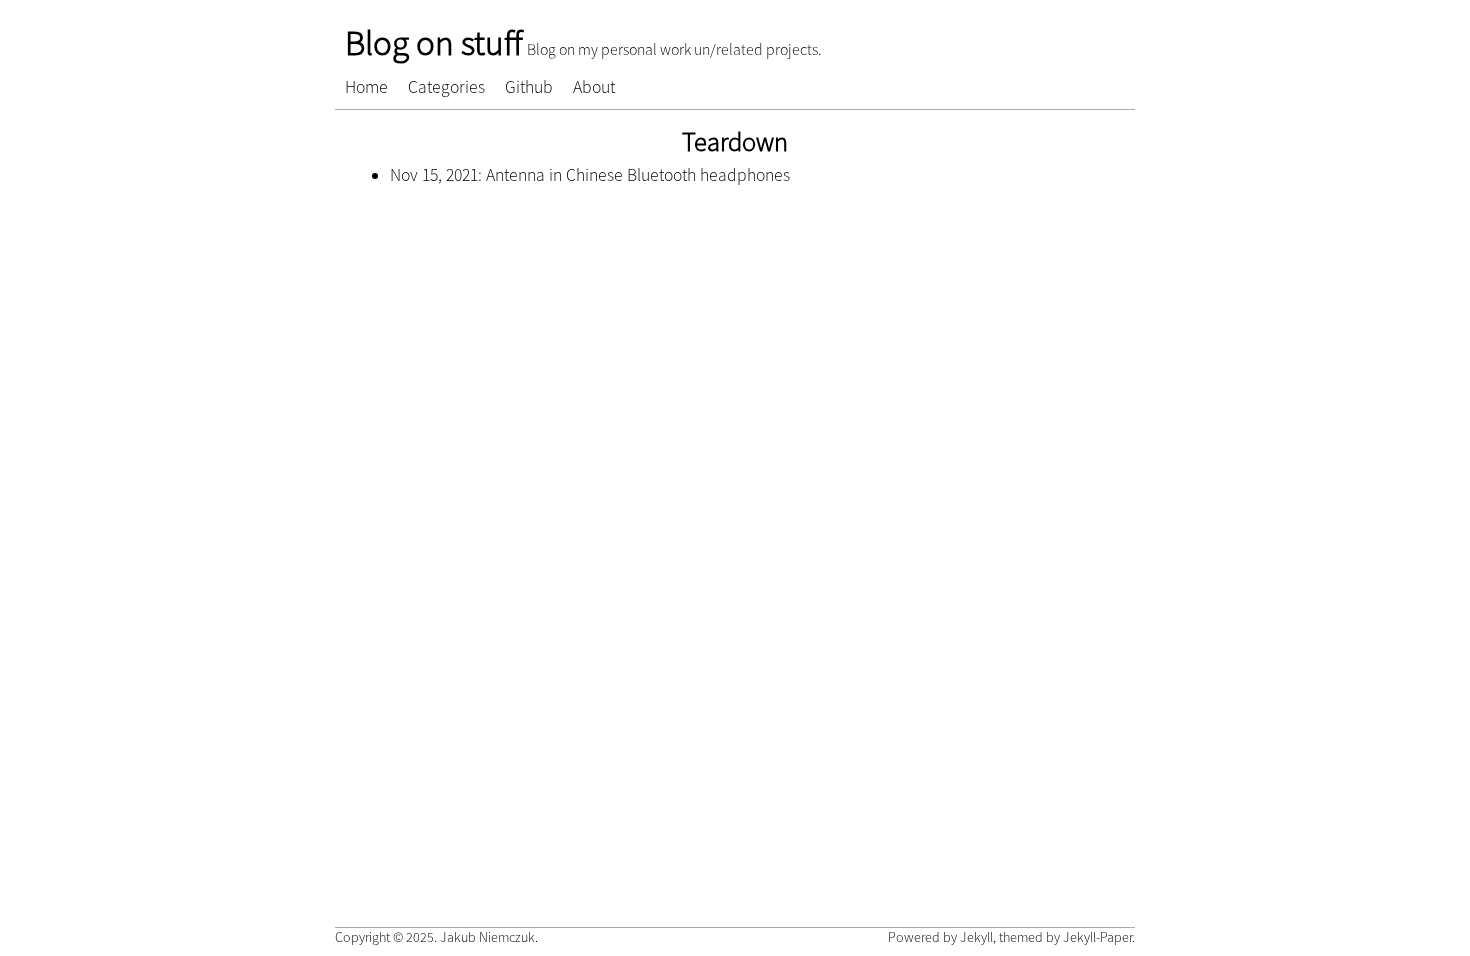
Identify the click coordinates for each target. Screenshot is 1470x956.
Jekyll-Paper (1097, 937)
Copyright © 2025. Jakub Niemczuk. (436, 937)
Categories (446, 87)
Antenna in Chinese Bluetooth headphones (638, 175)
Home (366, 87)
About (594, 87)
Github (529, 87)
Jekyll (976, 937)
